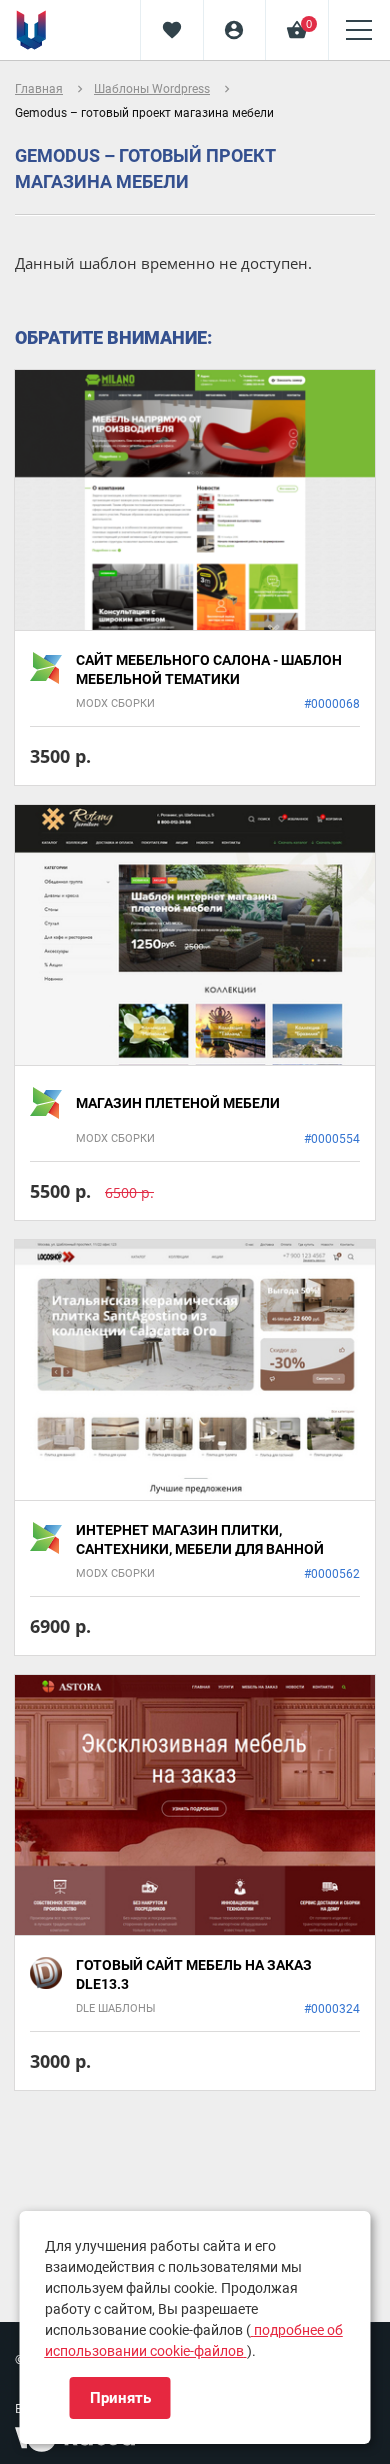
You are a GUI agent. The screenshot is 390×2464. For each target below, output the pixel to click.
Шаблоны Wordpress (152, 89)
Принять (120, 2398)
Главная (39, 89)
